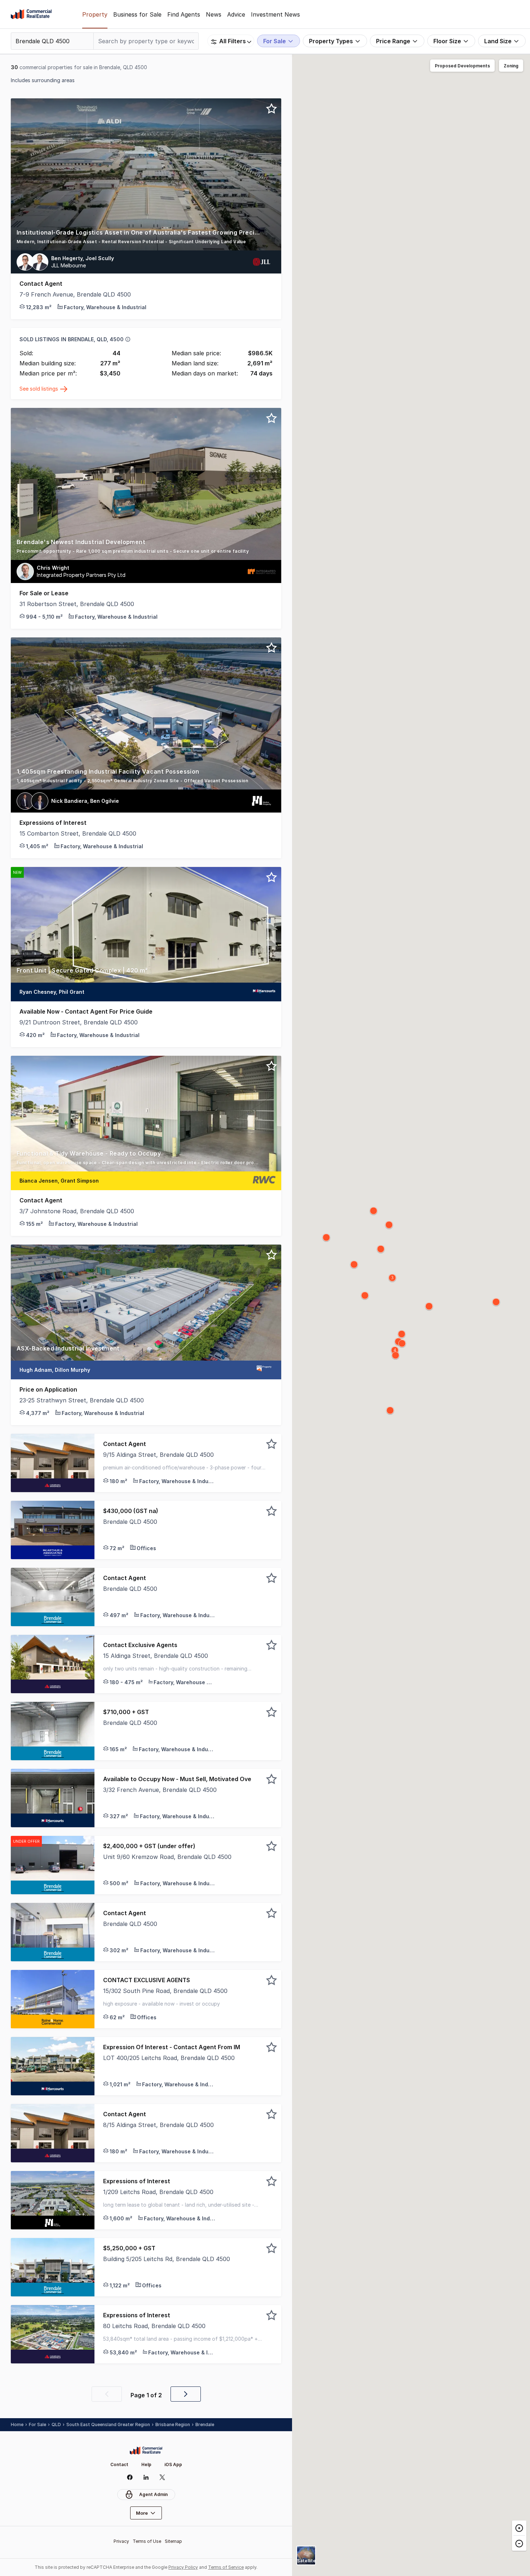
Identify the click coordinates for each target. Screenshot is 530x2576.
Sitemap (173, 2541)
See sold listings (39, 389)
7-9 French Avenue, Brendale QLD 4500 (75, 294)
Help (146, 2464)
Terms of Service (226, 2567)
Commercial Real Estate (31, 14)
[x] (162, 2477)
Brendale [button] (205, 2424)
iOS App (173, 2464)
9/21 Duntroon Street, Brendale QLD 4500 (79, 1022)
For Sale (37, 2424)
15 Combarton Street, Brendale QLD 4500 (78, 833)
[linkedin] (146, 2477)
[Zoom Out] (519, 2543)
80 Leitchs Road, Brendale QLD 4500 (154, 2326)
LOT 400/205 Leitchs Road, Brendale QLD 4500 (169, 2058)
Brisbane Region (173, 2424)
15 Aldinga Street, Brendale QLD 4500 (156, 1656)
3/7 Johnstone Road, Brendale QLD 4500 (77, 1211)
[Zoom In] (519, 2528)
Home (17, 2424)
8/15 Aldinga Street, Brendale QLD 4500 (158, 2125)
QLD (56, 2424)
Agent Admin (153, 2494)
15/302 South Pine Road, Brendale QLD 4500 (165, 1991)
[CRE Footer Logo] (146, 2451)
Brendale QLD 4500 (130, 1522)
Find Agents (184, 14)
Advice (236, 14)
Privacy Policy (183, 2567)
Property (95, 14)
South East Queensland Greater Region (108, 2424)
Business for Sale (137, 14)
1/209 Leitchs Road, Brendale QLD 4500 (158, 2192)
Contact (119, 2464)
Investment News (275, 14)
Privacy (121, 2541)
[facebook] (130, 2477)
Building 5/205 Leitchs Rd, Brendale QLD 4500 (167, 2259)
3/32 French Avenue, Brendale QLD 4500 (160, 1790)
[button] (146, 239)
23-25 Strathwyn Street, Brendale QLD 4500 (82, 1400)
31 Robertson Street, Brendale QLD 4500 (77, 604)
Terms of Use (147, 2541)
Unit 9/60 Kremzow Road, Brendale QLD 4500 (167, 1857)
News (214, 14)
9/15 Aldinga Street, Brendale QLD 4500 (158, 1455)
